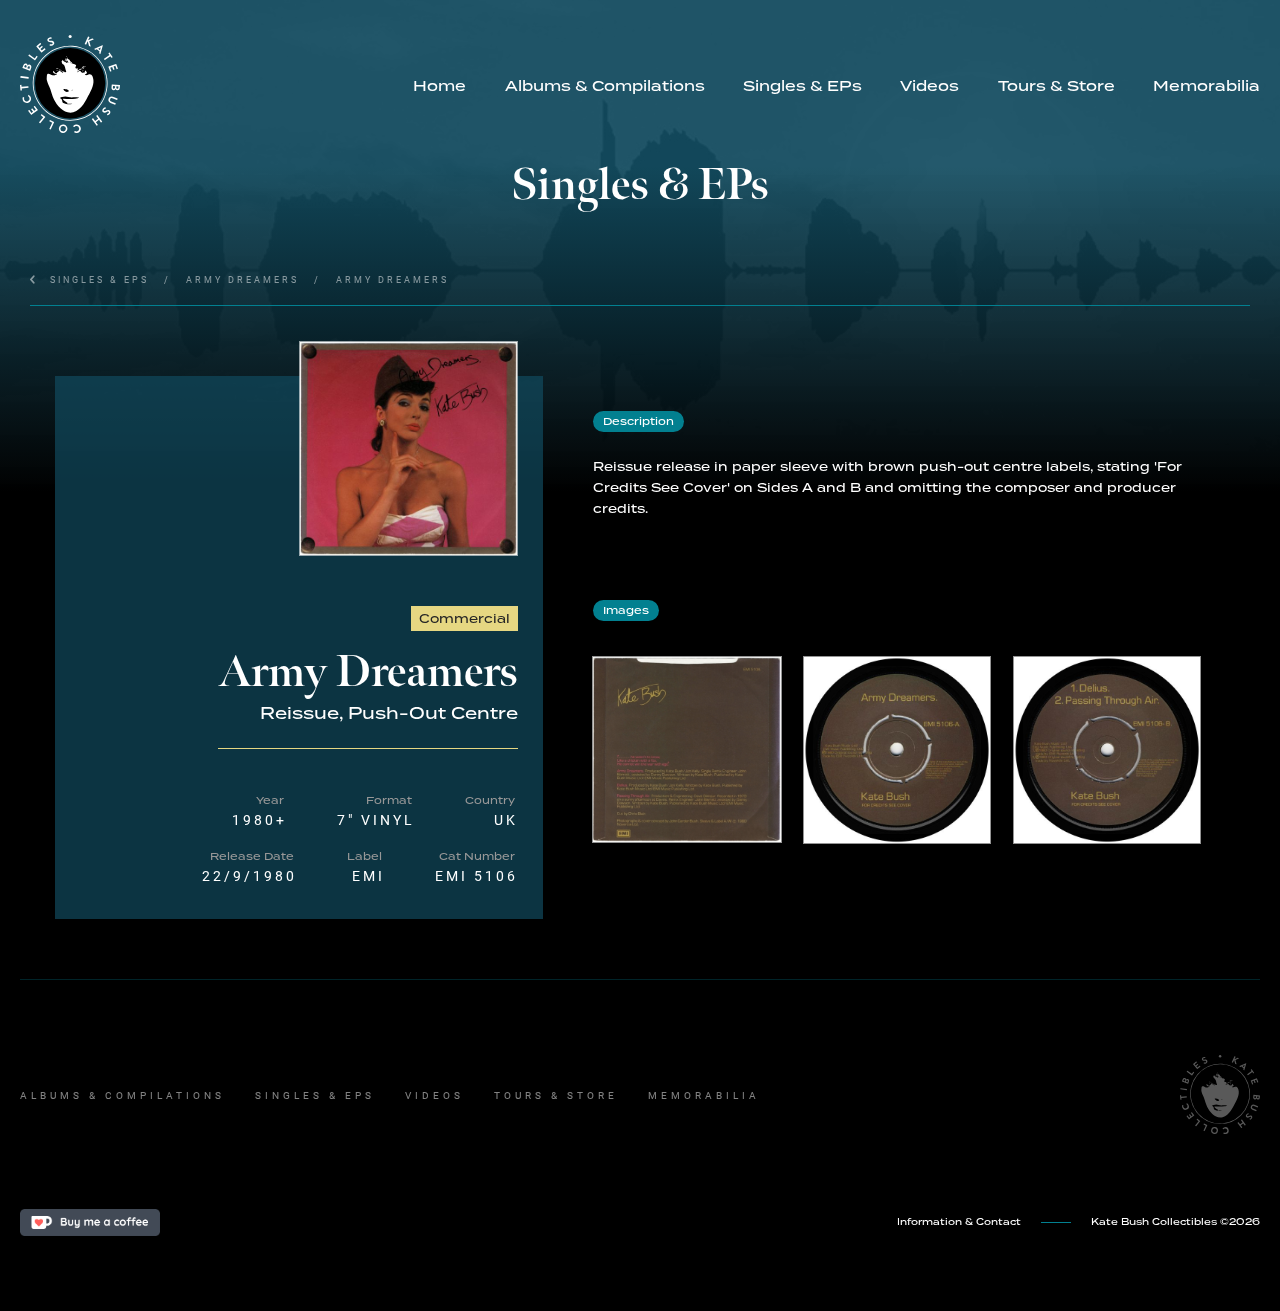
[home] (207, 84)
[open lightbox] (408, 449)
